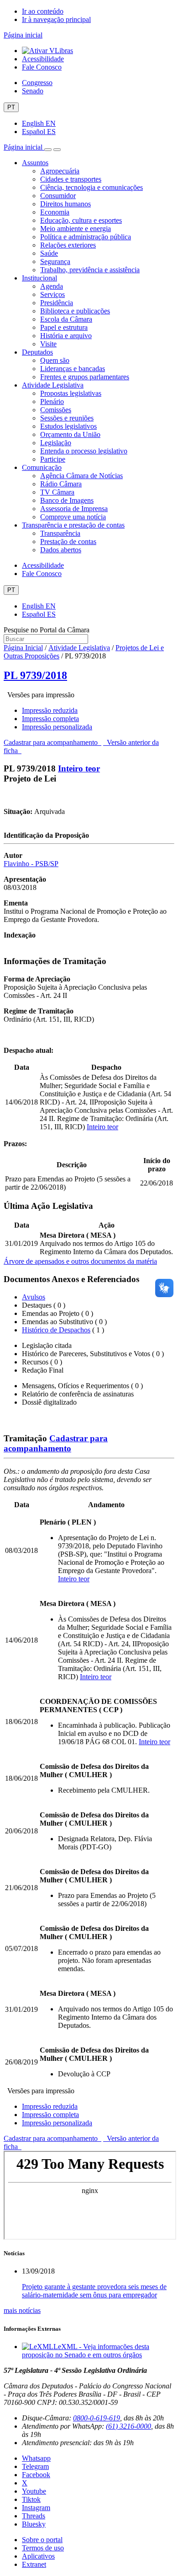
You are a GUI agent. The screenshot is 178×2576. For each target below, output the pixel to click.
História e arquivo (66, 336)
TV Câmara (57, 492)
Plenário (52, 401)
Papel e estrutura (64, 327)
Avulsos (34, 1297)
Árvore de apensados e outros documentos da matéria (80, 1261)
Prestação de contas (68, 542)
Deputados (37, 352)
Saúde (49, 253)
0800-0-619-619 (97, 2418)
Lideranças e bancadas (73, 369)
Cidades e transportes (71, 179)
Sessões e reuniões (67, 418)
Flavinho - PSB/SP (31, 864)
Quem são (55, 360)
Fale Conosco (42, 67)
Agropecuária (60, 171)
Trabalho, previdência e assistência (90, 270)
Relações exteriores (68, 245)
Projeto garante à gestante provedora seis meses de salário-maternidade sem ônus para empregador (94, 2291)
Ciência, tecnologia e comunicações (92, 187)
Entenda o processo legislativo (84, 451)
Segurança (55, 261)
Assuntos (35, 163)
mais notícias (22, 2310)
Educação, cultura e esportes (81, 220)
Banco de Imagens (67, 500)
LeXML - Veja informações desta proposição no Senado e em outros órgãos (86, 2351)
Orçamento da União (70, 434)
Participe (53, 459)
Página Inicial (23, 648)
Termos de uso (43, 2548)
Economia (55, 212)
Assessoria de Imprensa (74, 509)
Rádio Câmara (61, 484)
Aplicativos (38, 2556)
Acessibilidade (43, 59)
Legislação (56, 443)
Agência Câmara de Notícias (81, 476)
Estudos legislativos (68, 426)
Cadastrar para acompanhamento (52, 742)
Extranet (34, 2564)
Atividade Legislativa (53, 385)
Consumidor (58, 196)
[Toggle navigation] (48, 150)
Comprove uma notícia (73, 517)
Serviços (52, 294)
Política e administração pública (86, 237)
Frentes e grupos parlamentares (85, 377)
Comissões (56, 410)
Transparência (60, 533)
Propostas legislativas (71, 393)
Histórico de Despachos (56, 1330)
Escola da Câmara (66, 319)
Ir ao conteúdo (43, 11)
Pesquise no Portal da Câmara (47, 630)
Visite (48, 344)
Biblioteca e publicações (75, 311)
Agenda (52, 286)
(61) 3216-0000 (128, 2426)
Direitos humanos (65, 204)
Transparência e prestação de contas (73, 525)
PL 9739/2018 (35, 675)
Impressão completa (50, 719)
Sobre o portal (42, 2540)
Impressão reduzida (50, 710)
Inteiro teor (79, 768)
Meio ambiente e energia (76, 229)
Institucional (39, 278)
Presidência (57, 303)
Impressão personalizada (57, 727)
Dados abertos (61, 550)
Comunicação (42, 467)
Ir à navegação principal (56, 19)
